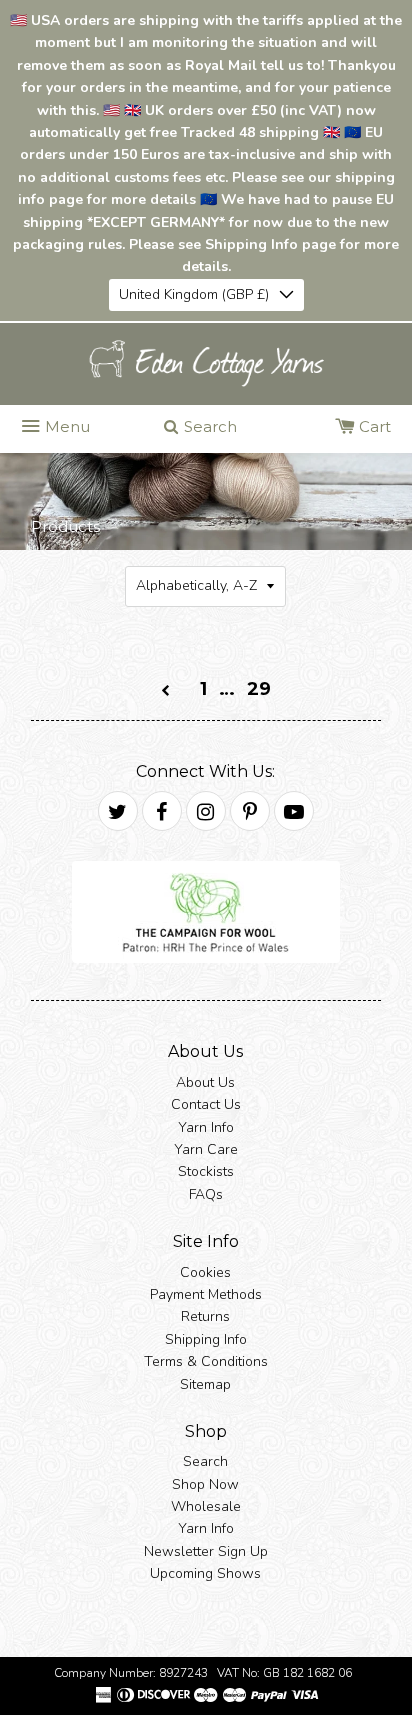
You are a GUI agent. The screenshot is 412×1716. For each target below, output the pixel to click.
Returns (205, 1316)
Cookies (205, 1272)
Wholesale (206, 1506)
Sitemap (205, 1384)
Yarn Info (206, 1127)
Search (205, 1461)
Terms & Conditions (206, 1361)
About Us (205, 1082)
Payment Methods (206, 1294)
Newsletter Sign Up (206, 1551)
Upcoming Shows (205, 1573)
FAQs (206, 1194)
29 (259, 689)
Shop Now (205, 1484)
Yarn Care (206, 1149)
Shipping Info (206, 1339)
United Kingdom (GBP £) (194, 294)
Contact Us (206, 1104)
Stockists (206, 1171)
